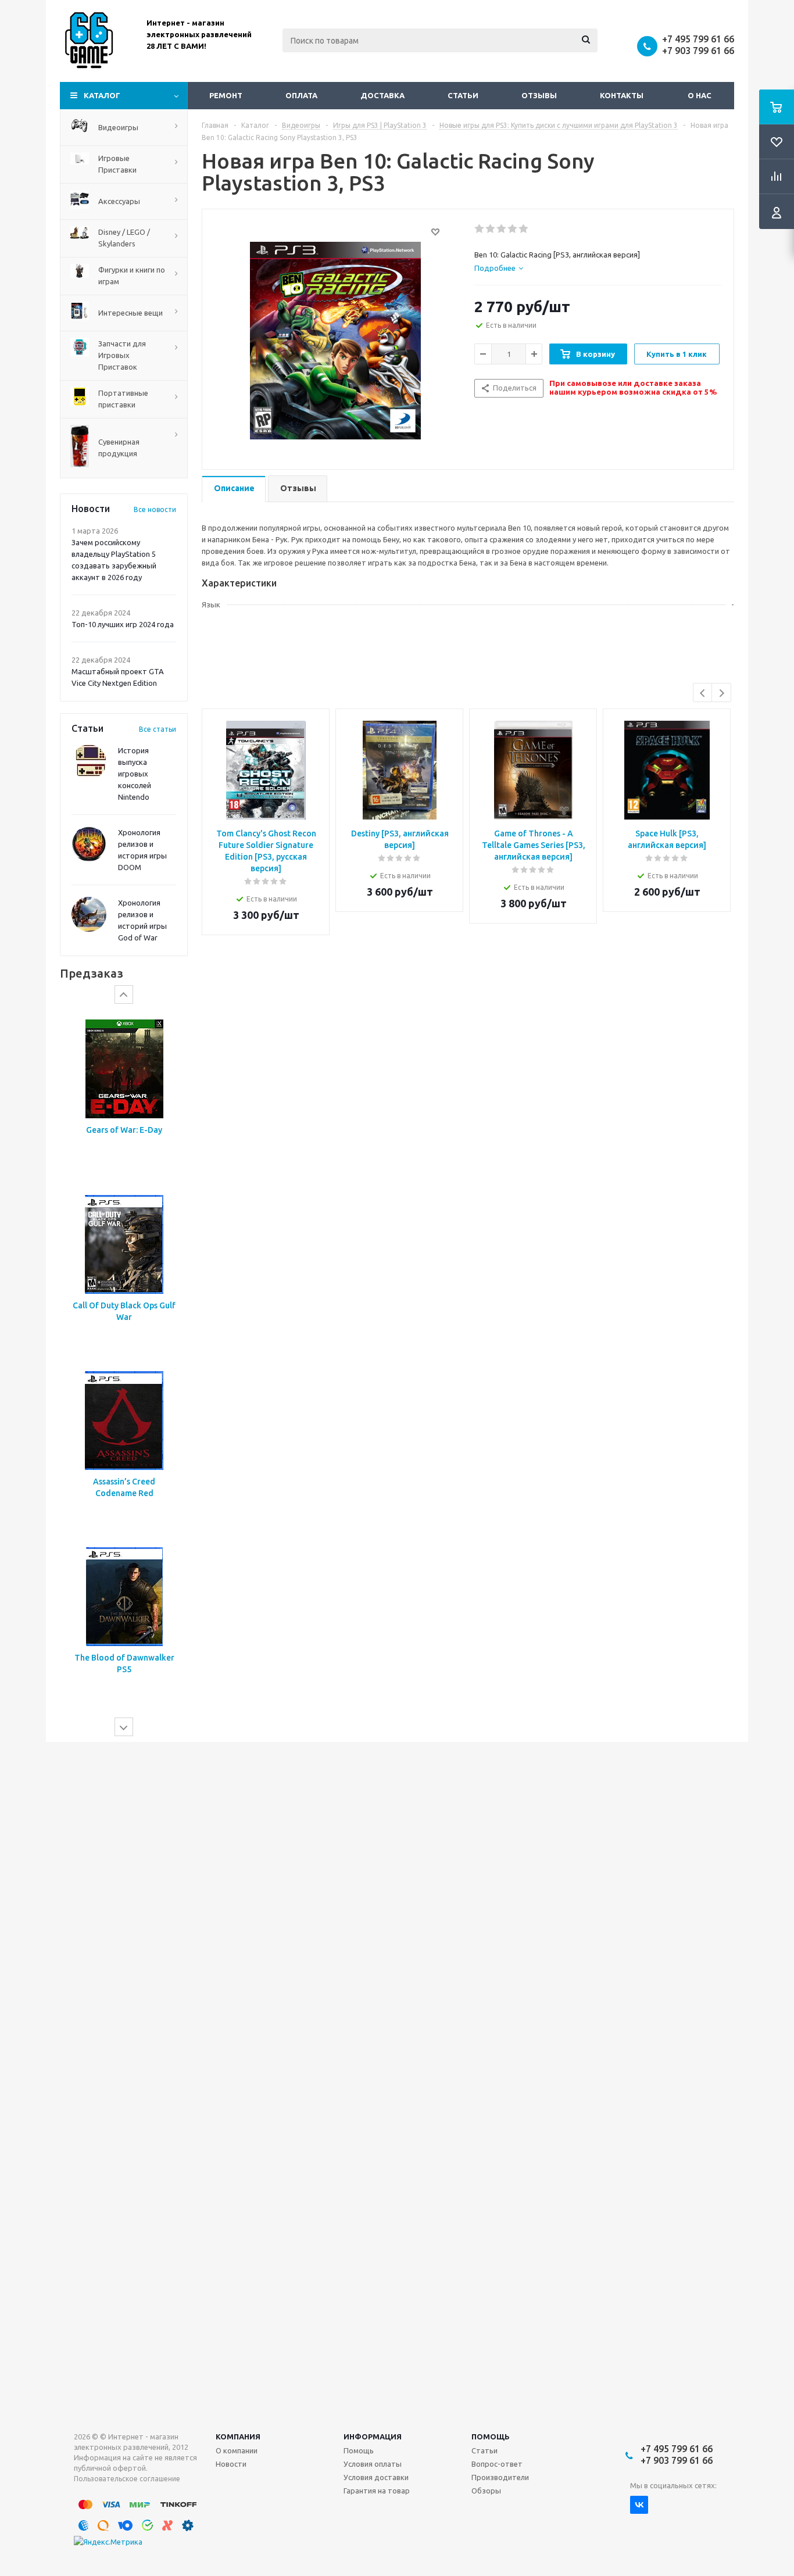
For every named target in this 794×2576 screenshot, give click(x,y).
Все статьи (158, 729)
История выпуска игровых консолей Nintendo (135, 774)
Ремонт (226, 95)
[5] (524, 229)
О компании (237, 2450)
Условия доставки (376, 2477)
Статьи (463, 95)
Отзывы (539, 95)
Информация (373, 2437)
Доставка (382, 95)
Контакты (622, 95)
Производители (500, 2477)
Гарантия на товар (377, 2491)
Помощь (491, 2437)
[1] (480, 229)
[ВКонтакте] (639, 2505)
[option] (124, 1091)
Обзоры (486, 2491)
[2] (491, 229)
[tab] (499, 268)
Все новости (155, 509)
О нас (700, 95)
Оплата (301, 95)
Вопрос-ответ (497, 2464)
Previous (703, 693)
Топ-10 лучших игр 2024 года (123, 624)
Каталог (102, 95)
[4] (513, 229)
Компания (238, 2437)
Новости (231, 2464)
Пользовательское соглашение (127, 2479)
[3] (502, 229)
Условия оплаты (373, 2464)
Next (722, 693)
